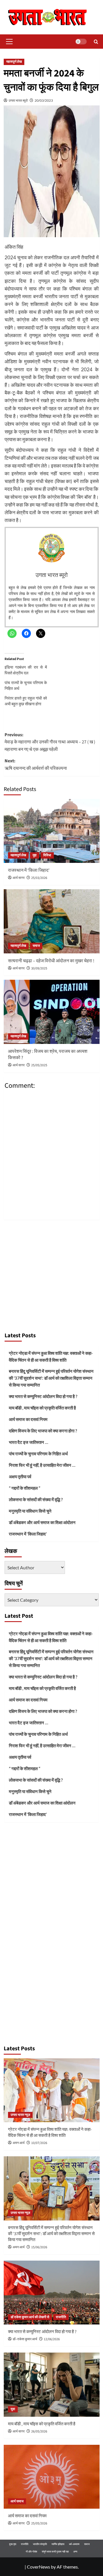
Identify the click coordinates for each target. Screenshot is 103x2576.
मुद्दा (35, 855)
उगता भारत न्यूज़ (20, 2115)
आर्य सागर (19, 878)
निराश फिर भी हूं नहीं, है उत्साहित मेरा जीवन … (42, 1465)
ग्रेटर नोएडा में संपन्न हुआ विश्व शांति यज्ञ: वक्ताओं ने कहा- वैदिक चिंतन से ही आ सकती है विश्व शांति (51, 1356)
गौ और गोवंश (31, 2552)
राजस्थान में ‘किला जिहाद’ (29, 870)
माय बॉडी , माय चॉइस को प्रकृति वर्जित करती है (42, 1408)
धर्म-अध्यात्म (74, 2544)
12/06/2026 (52, 2339)
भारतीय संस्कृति (40, 2544)
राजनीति (61, 2317)
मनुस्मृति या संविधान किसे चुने (30, 1511)
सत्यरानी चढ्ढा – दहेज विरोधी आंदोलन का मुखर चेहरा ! (51, 961)
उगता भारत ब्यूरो (18, 100)
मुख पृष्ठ (13, 2544)
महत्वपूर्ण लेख (14, 62)
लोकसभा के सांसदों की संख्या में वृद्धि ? (36, 1499)
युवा (13, 2409)
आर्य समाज (17, 2501)
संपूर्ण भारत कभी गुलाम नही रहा (55, 2552)
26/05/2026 (39, 2431)
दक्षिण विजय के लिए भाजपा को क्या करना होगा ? (43, 1431)
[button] (8, 42)
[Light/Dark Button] (81, 42)
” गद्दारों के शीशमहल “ (25, 1488)
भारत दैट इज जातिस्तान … (28, 1442)
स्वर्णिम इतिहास (58, 2544)
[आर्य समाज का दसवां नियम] (52, 2477)
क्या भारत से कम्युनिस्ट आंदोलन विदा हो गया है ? (43, 1396)
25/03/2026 (39, 878)
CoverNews (38, 2567)
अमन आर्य (19, 2143)
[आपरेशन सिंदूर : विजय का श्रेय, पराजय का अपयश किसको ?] (52, 1012)
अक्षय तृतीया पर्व (20, 1477)
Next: (36, 765)
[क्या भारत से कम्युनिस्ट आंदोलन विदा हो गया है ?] (52, 2293)
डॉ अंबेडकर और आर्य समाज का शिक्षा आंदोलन (42, 1522)
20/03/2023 (44, 100)
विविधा (47, 855)
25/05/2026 (39, 2523)
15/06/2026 (39, 2247)
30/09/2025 (39, 968)
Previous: (50, 742)
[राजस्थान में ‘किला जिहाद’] (52, 831)
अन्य (75, 2552)
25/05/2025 (39, 1065)
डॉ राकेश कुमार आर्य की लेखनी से (30, 2317)
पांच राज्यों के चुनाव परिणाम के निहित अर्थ (38, 1454)
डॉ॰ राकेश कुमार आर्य (25, 2339)
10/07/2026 (39, 2143)
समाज (36, 946)
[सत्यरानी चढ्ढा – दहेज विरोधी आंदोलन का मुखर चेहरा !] (52, 921)
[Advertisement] (51, 1274)
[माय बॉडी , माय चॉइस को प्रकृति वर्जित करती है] (52, 2384)
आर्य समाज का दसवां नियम (28, 1419)
